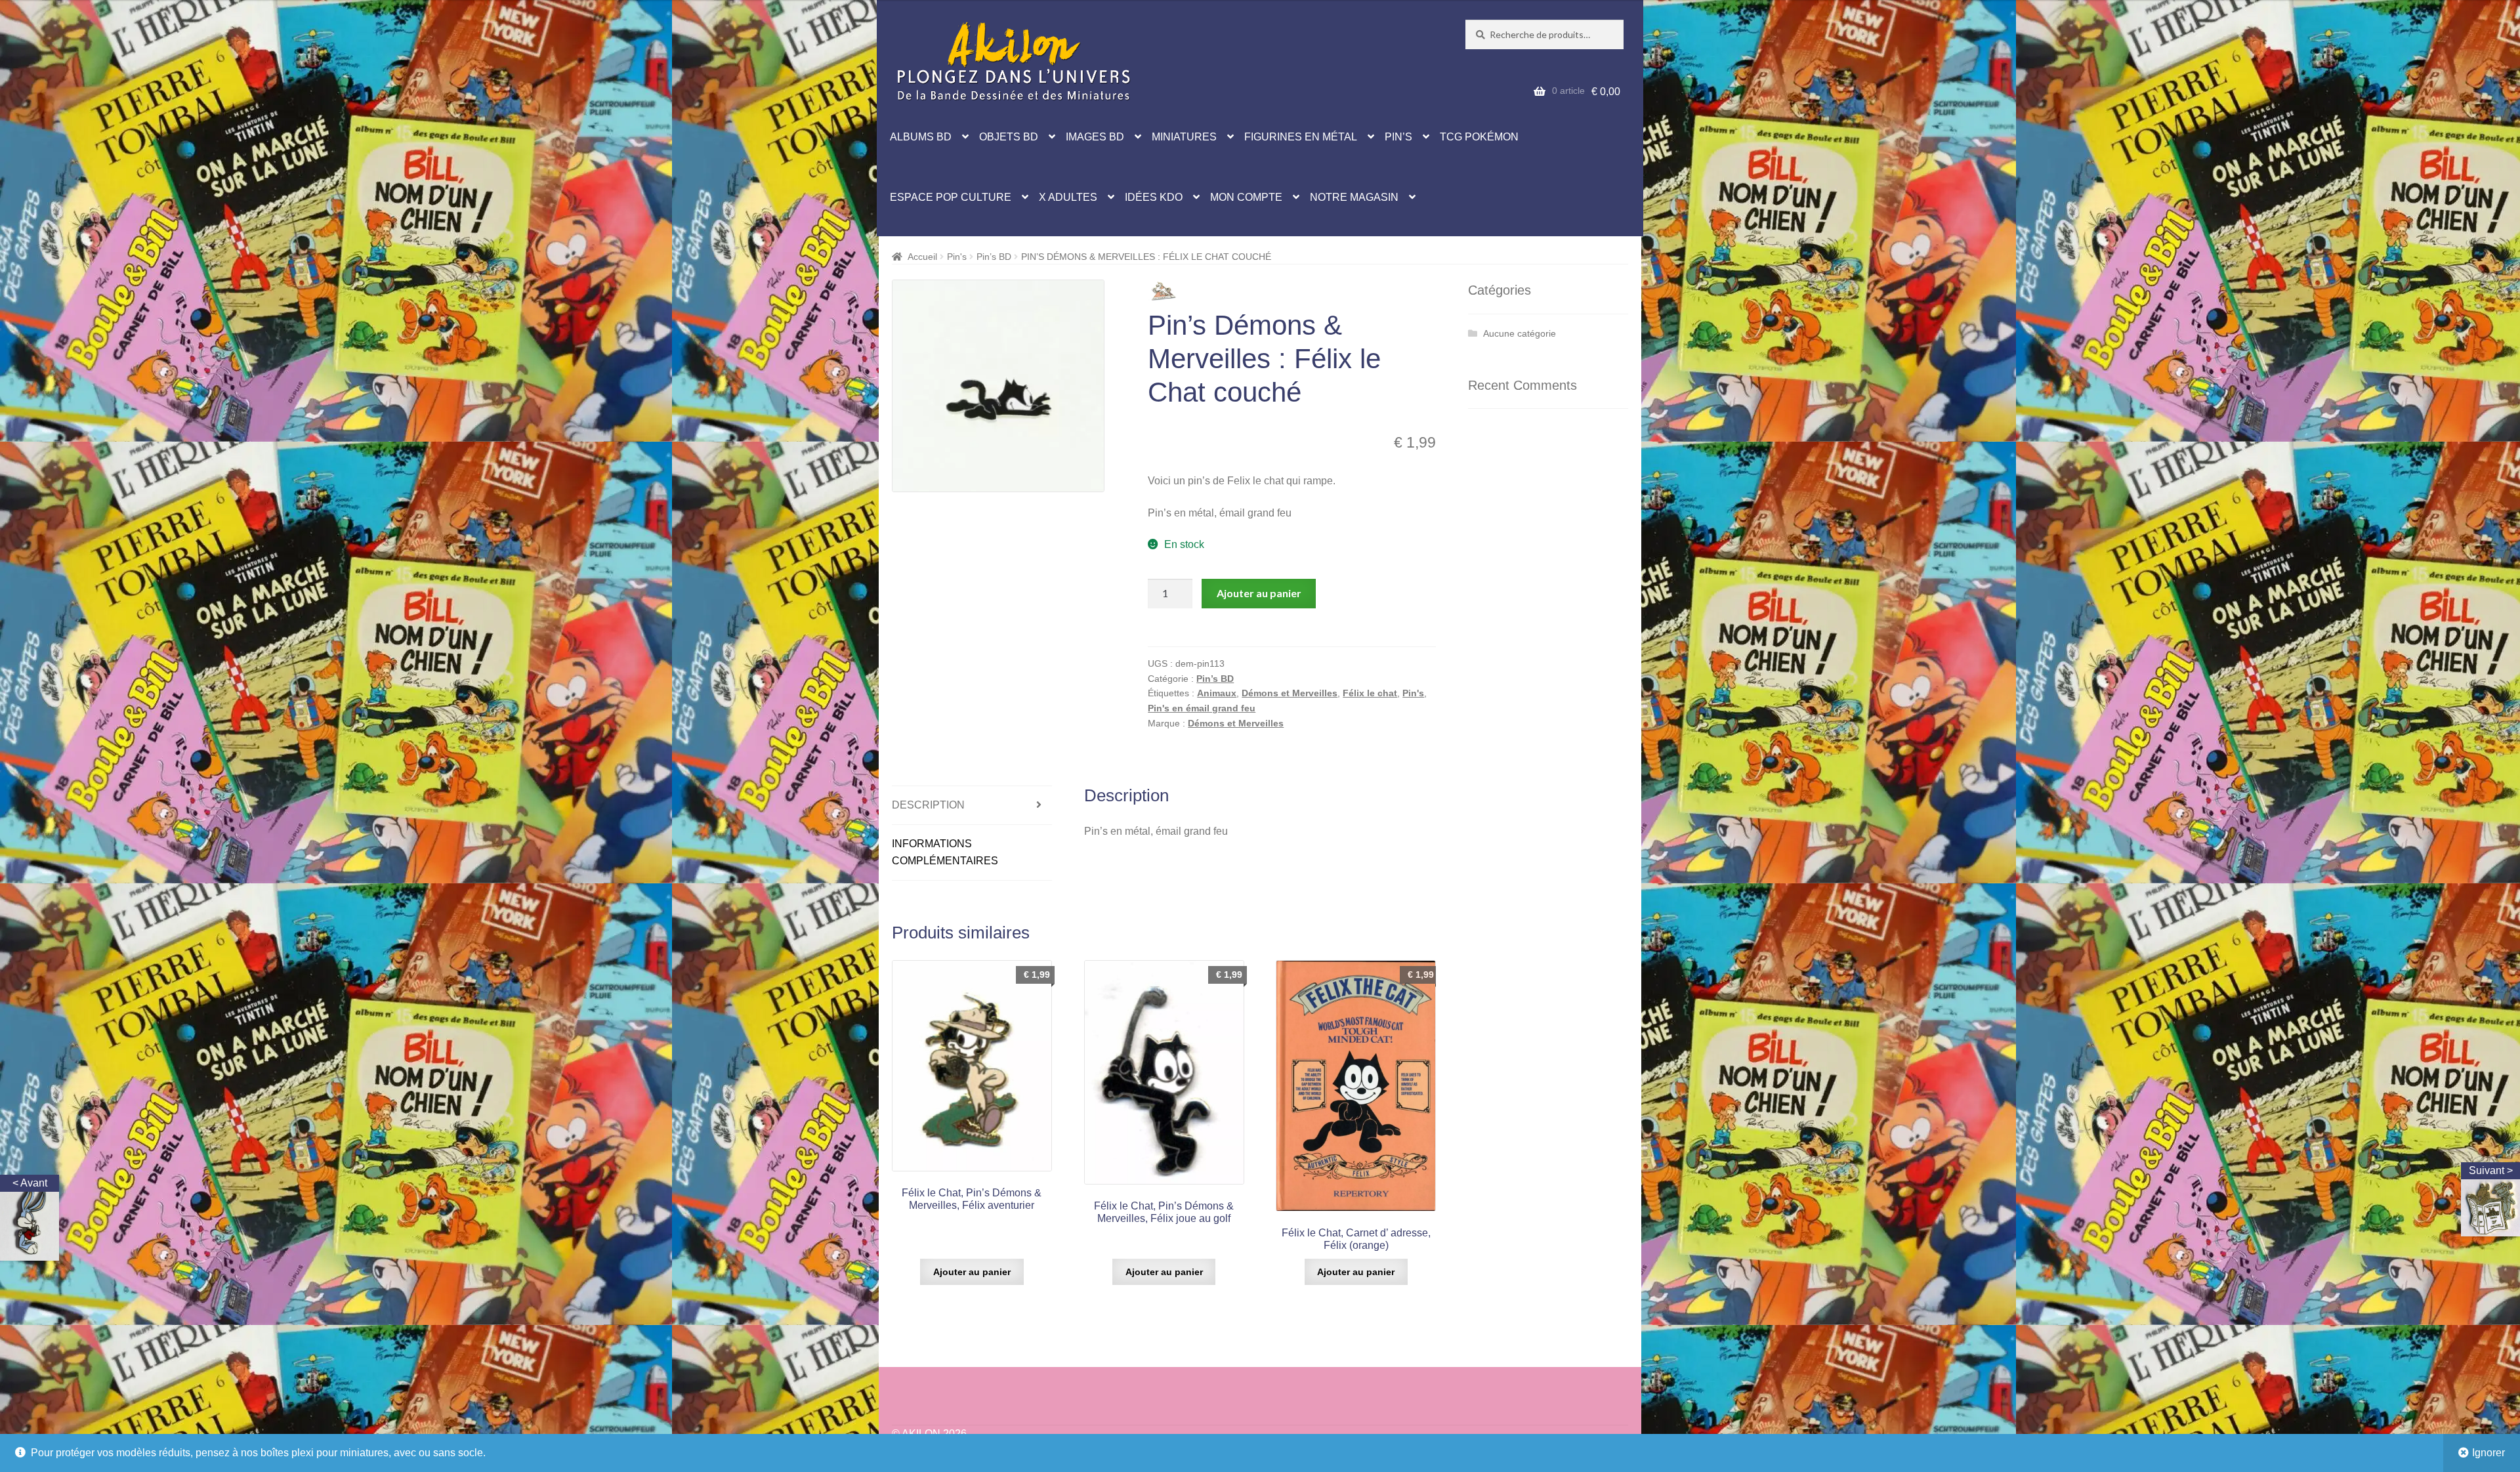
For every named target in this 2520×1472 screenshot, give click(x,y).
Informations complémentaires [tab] (945, 852)
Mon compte (1246, 197)
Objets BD (1009, 137)
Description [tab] (928, 805)
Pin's (957, 257)
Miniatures (1184, 137)
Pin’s (1398, 137)
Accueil (922, 257)
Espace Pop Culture (951, 197)
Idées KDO (1154, 197)
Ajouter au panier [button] (972, 1272)
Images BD (1095, 137)
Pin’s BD (994, 257)
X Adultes (1068, 197)
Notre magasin (1354, 197)
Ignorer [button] (2488, 1453)
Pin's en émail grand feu (1202, 708)
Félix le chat (1370, 693)
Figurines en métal (1301, 137)
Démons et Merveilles (1290, 693)
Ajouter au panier (1259, 593)
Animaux (1217, 693)
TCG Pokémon (1479, 137)
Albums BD (921, 137)
